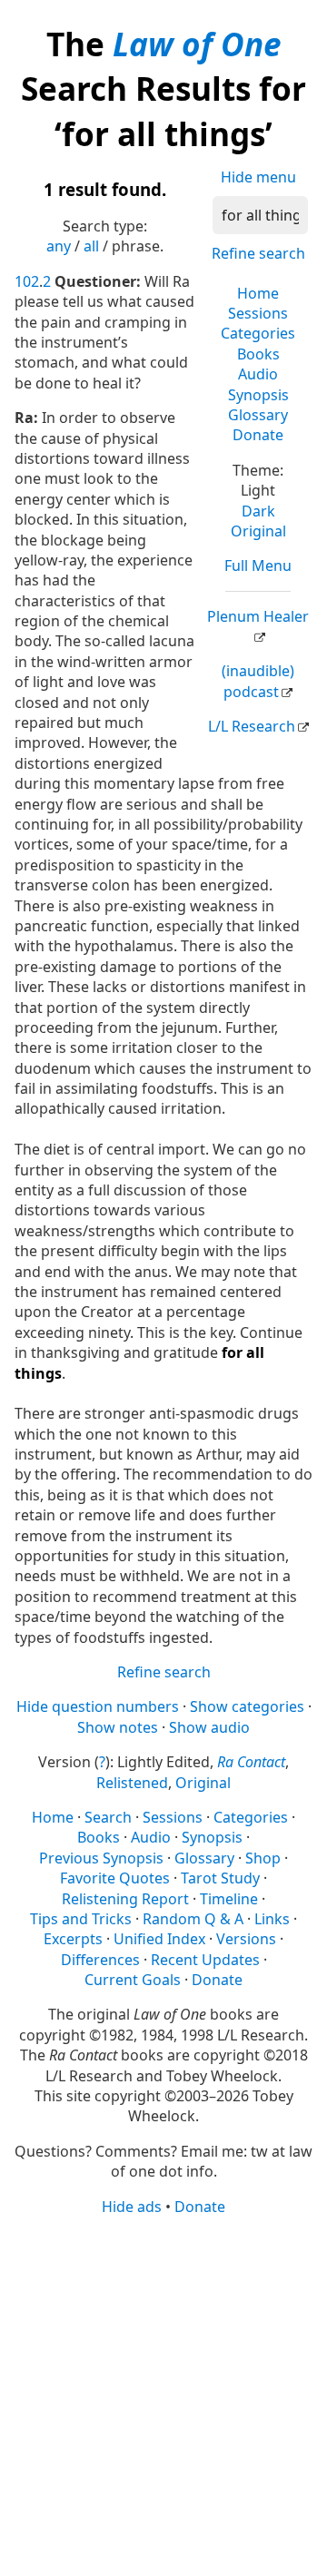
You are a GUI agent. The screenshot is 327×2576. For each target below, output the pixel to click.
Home (258, 293)
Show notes (118, 1727)
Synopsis (258, 395)
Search (108, 1817)
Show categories (247, 1706)
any (59, 246)
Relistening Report (125, 1899)
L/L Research (252, 726)
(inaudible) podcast (258, 681)
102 (27, 281)
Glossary (258, 415)
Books (258, 354)
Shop (263, 1858)
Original (258, 531)
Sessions (258, 313)
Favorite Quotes (115, 1878)
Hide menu (258, 177)
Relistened (132, 1783)
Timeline (229, 1899)
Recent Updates (205, 1960)
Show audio (209, 1727)
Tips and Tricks (81, 1919)
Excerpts (73, 1939)
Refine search (258, 253)
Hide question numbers (98, 1706)
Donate (258, 435)
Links (272, 1919)
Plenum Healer (258, 616)
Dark (258, 511)
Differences (100, 1960)
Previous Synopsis (101, 1858)
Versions (246, 1939)
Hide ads (132, 2207)
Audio (258, 374)
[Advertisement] (163, 2394)
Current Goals (133, 1980)
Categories (258, 333)
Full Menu (258, 565)
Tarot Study (220, 1878)
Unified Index (159, 1939)
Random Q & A (193, 1919)
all (91, 246)
